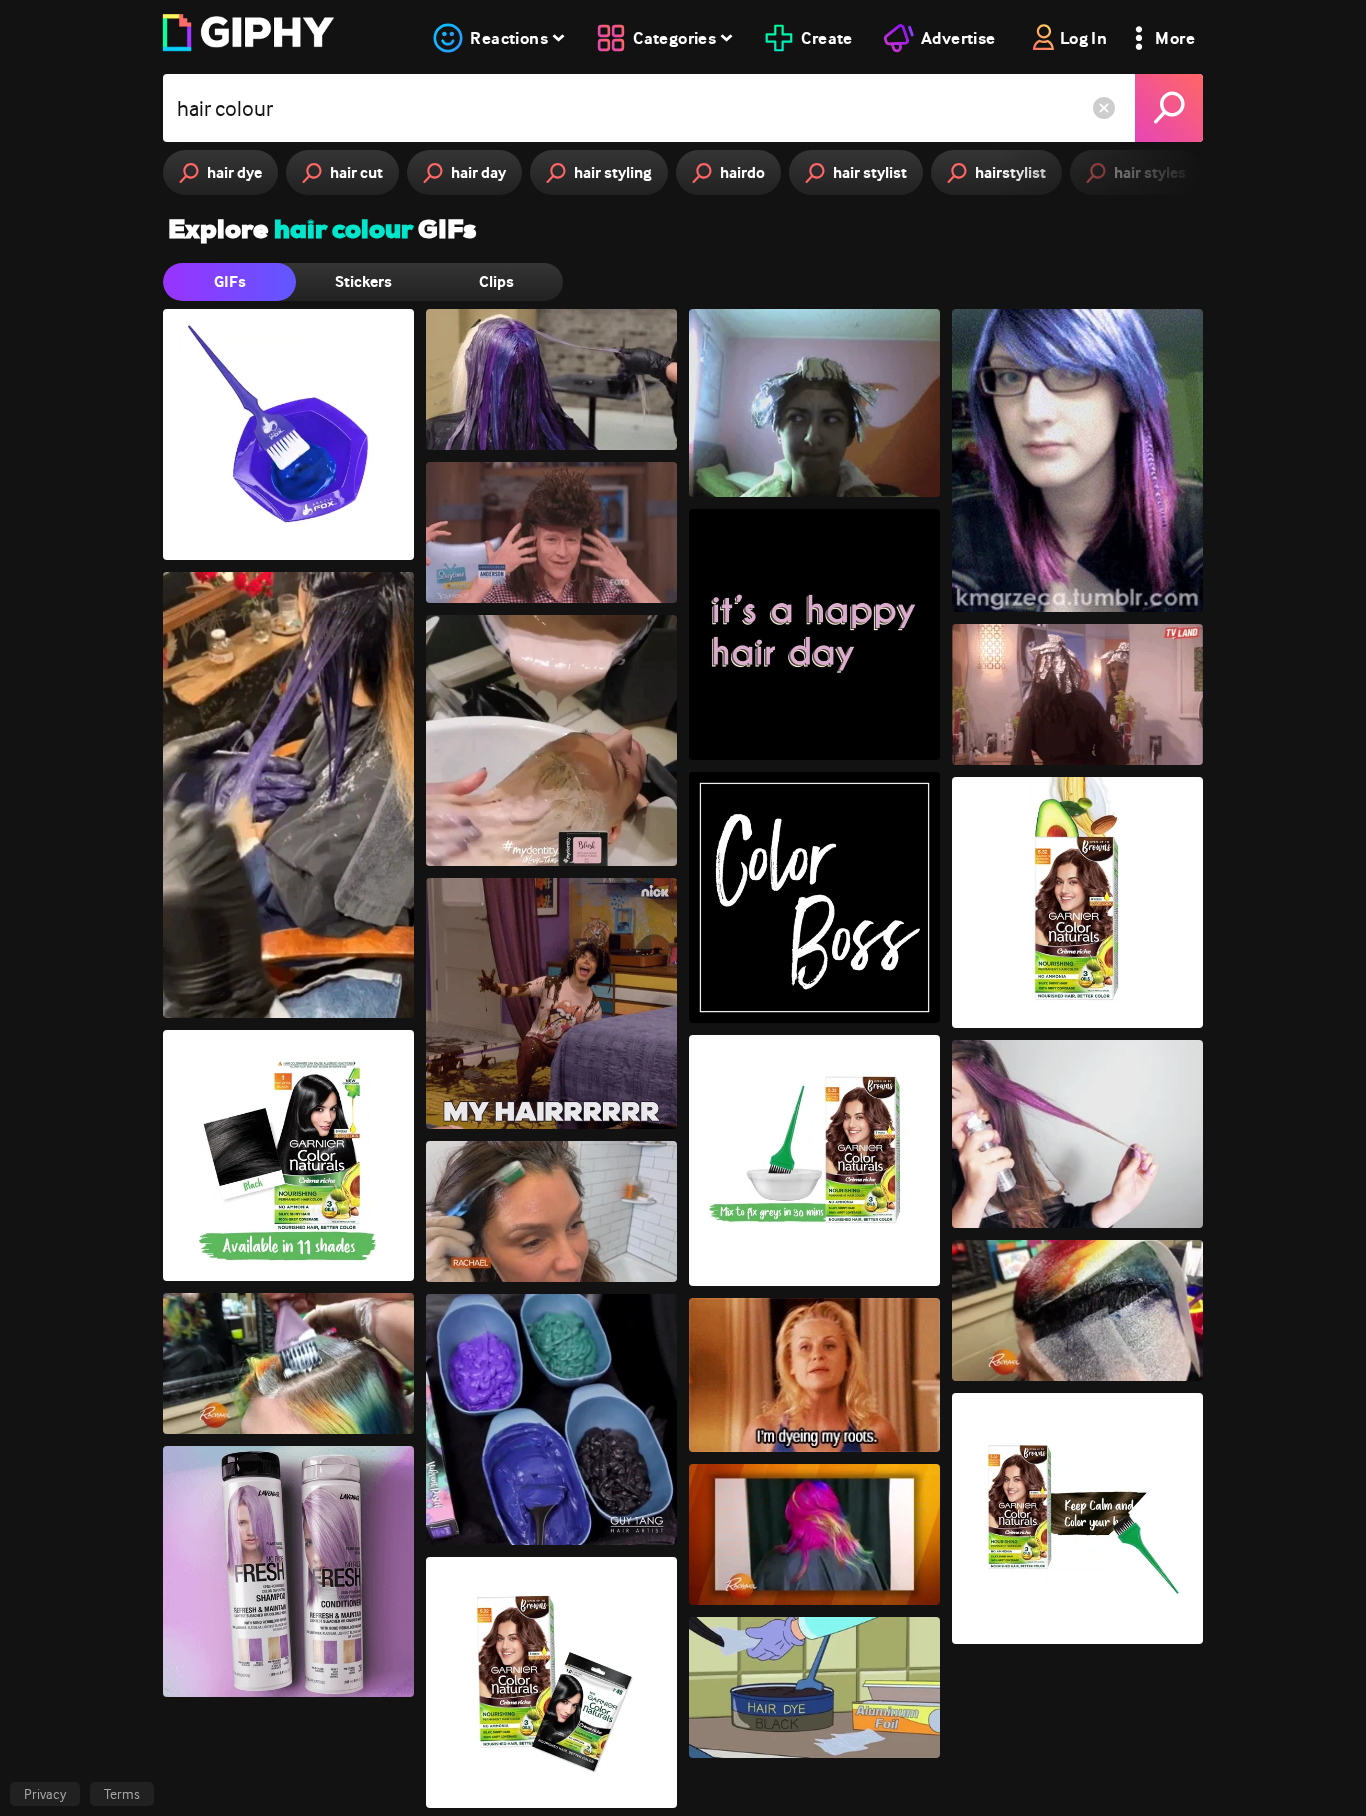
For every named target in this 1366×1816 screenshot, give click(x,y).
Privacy (45, 1794)
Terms (122, 1794)
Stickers (363, 281)
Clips (496, 281)
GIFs (230, 281)
